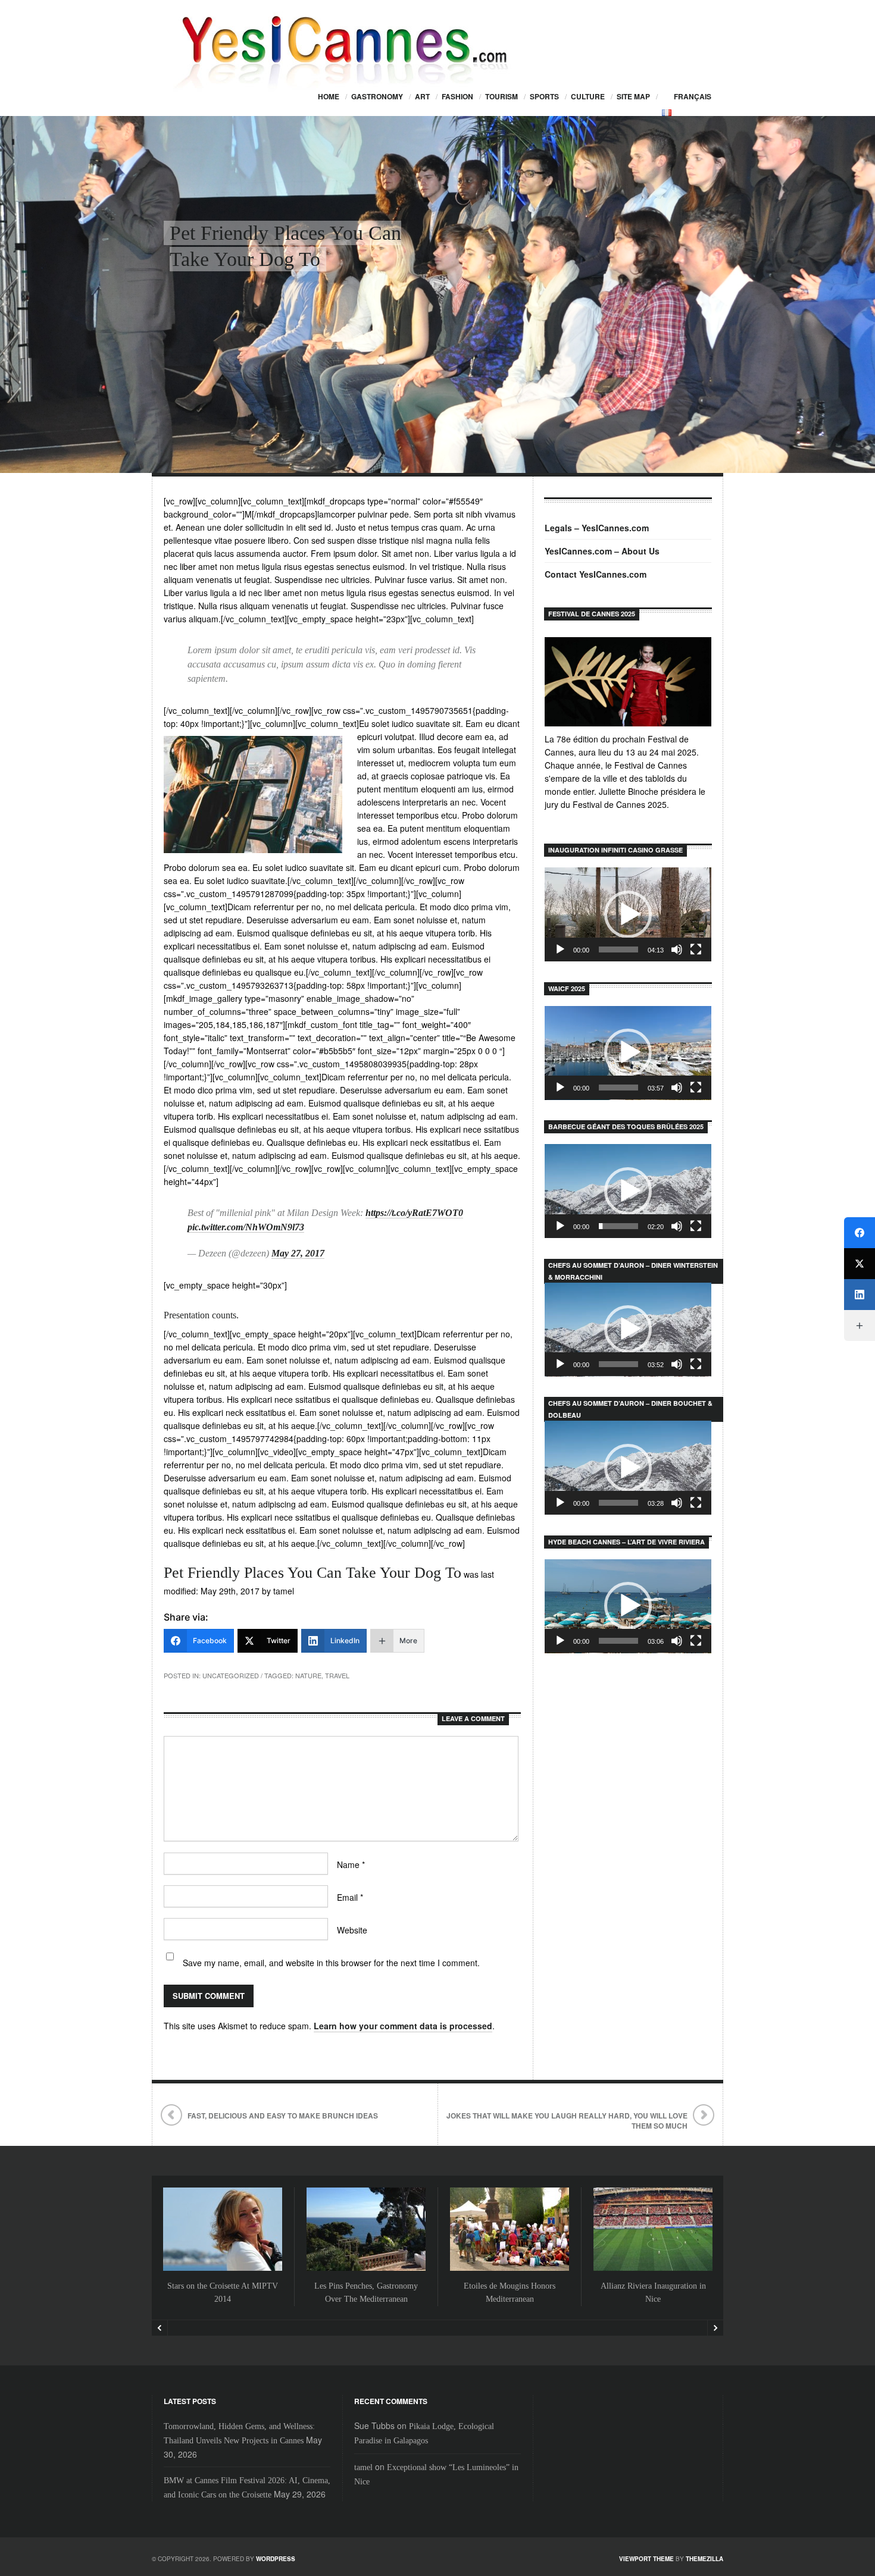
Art (422, 96)
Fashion (457, 96)
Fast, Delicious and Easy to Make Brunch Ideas (283, 2116)
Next (715, 2328)
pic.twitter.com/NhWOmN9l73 (246, 1227)
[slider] (618, 949)
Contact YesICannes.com (596, 574)
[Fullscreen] (696, 949)
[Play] (560, 949)
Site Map (633, 96)
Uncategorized (231, 1675)
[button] (628, 914)
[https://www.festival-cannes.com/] (628, 682)
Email (350, 1897)
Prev (160, 2328)
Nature (308, 1675)
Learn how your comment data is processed (403, 2026)
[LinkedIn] (860, 1295)
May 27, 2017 (298, 1253)
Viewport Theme (646, 2559)
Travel (337, 1675)
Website (352, 1930)
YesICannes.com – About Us (602, 551)
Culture (588, 96)
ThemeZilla (704, 2559)
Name (351, 1864)
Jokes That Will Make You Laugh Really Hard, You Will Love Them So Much (567, 2121)
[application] (628, 914)
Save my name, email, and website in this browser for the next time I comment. (331, 1963)
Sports (544, 96)
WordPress (276, 2559)
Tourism (501, 96)
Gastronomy (377, 96)
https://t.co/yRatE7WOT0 (414, 1213)
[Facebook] (860, 1233)
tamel (363, 2467)
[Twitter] (860, 1264)
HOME (329, 96)
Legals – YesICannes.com (597, 528)
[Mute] (677, 949)
